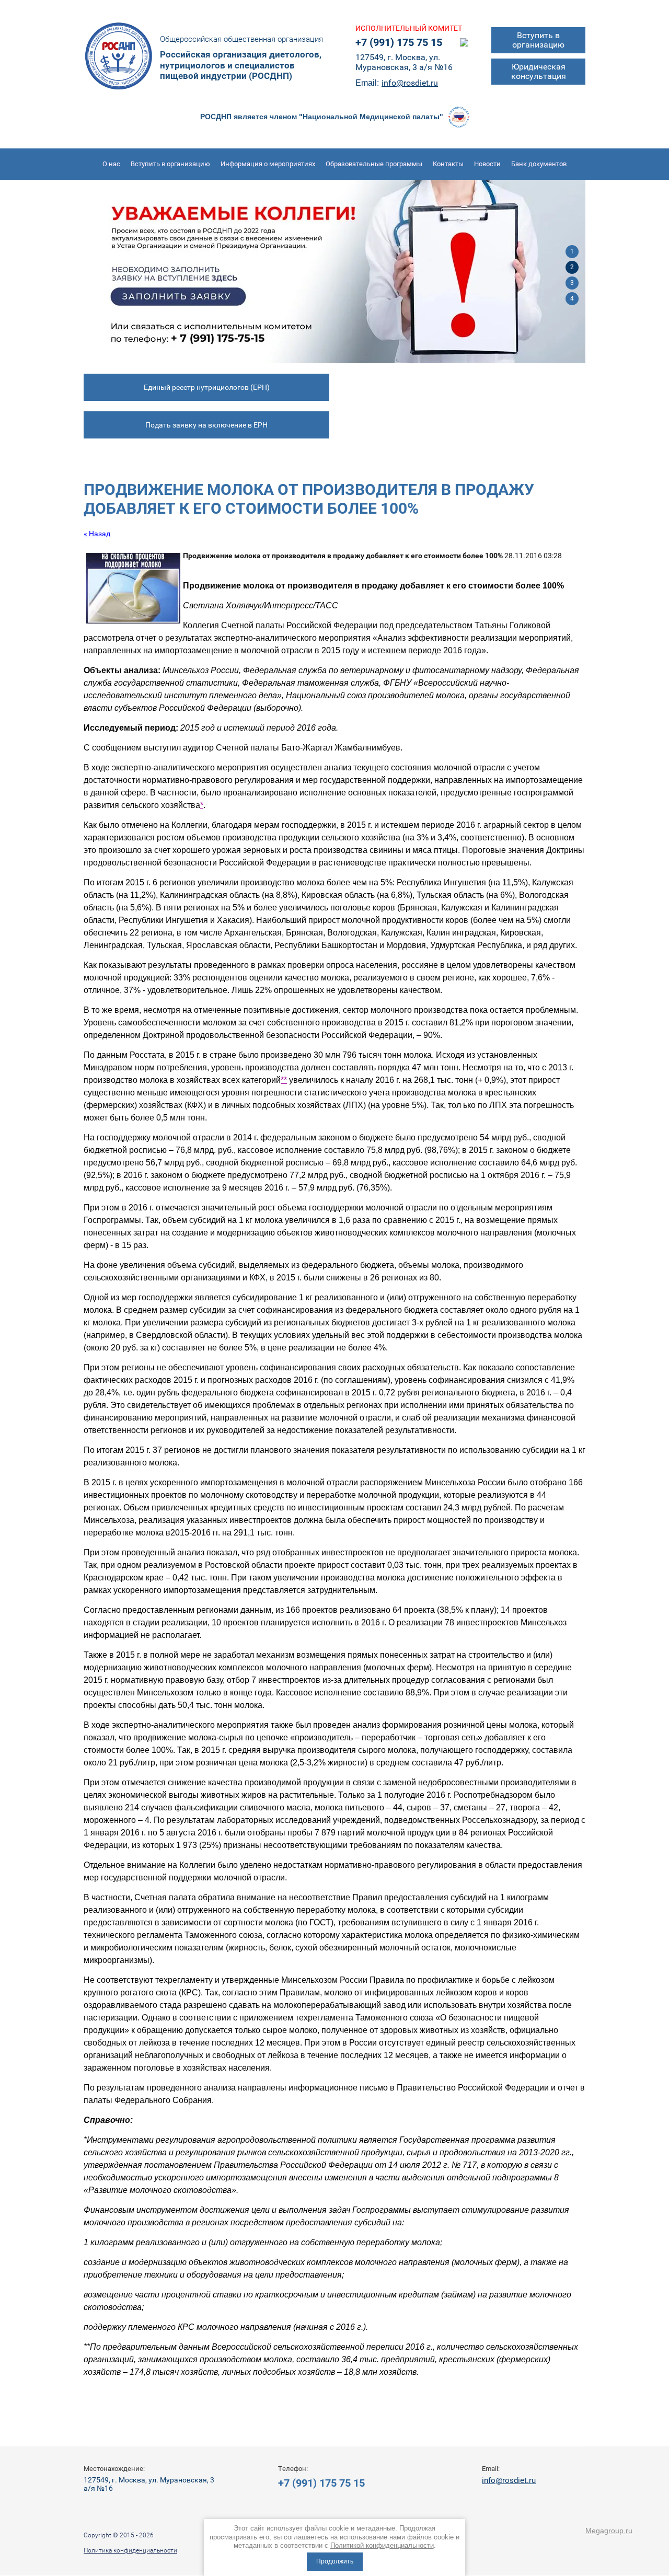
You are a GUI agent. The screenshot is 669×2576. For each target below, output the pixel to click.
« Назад (97, 534)
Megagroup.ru (609, 2531)
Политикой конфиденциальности (382, 2545)
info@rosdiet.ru (410, 83)
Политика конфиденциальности (130, 2550)
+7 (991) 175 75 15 (399, 42)
